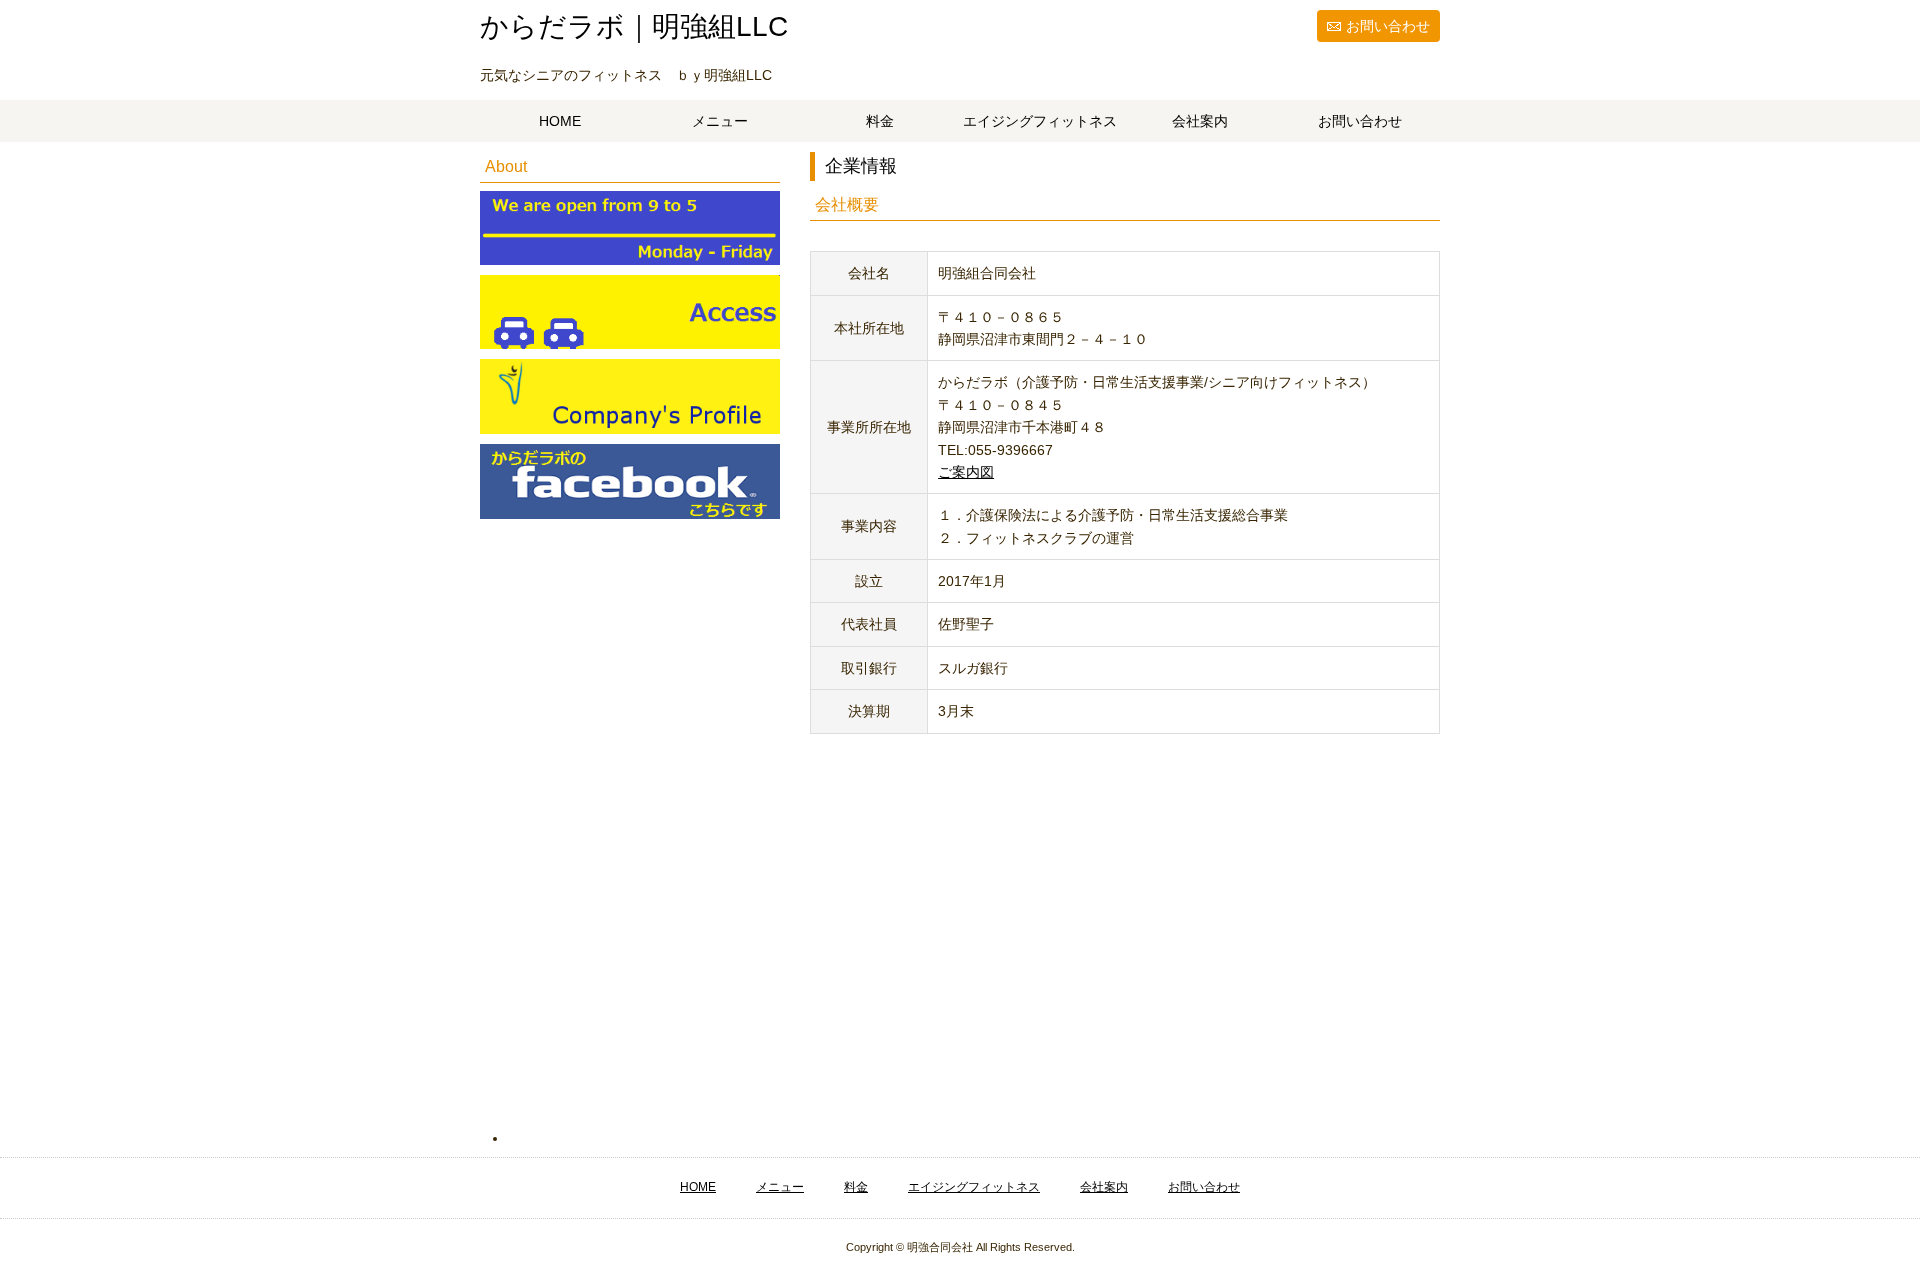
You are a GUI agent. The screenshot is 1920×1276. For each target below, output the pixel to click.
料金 (880, 121)
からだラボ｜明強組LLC (634, 26)
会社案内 (1200, 121)
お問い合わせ (1388, 26)
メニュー (720, 121)
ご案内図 (966, 472)
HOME (560, 121)
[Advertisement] (644, 843)
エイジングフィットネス (1040, 121)
